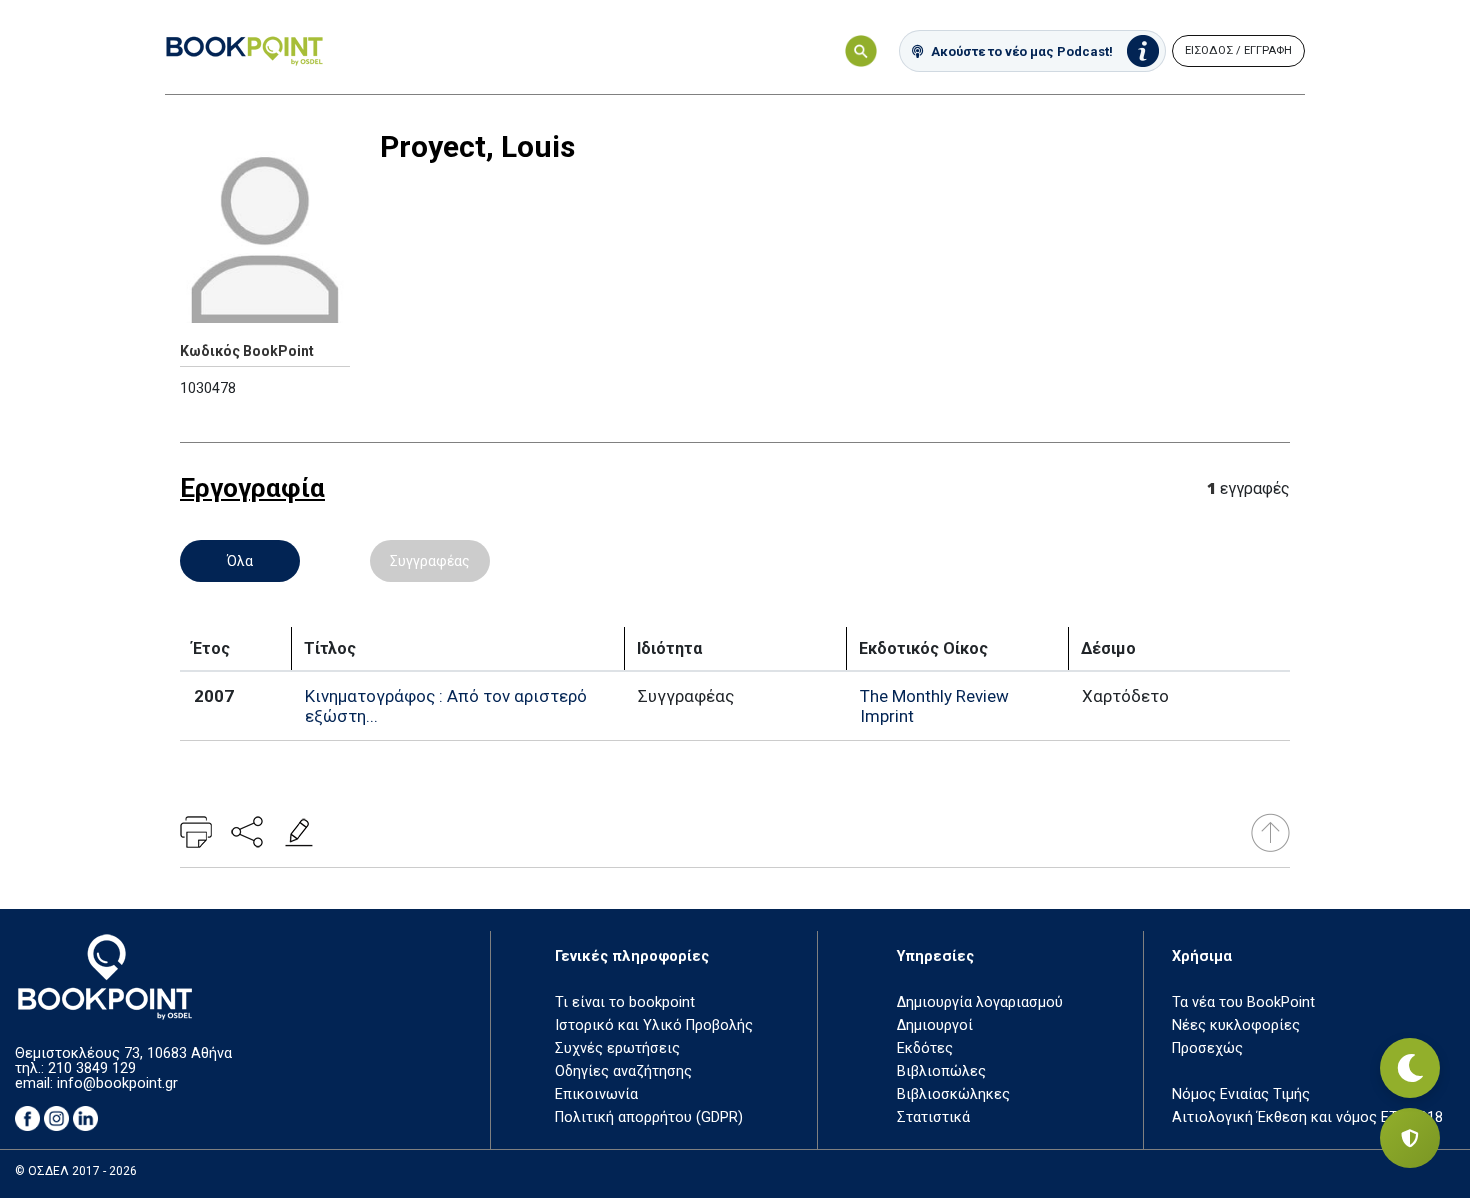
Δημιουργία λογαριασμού (980, 1002)
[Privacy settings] (1410, 1138)
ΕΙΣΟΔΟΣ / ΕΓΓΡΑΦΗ (1238, 50)
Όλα (240, 561)
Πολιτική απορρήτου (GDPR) (649, 1117)
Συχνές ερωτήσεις (617, 1048)
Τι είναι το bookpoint (625, 1002)
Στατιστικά (933, 1117)
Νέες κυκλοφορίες (1236, 1025)
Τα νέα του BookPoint (1243, 1002)
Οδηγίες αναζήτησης (623, 1071)
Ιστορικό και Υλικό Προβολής (654, 1025)
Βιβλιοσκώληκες (953, 1094)
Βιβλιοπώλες (941, 1071)
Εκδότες (925, 1048)
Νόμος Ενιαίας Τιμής (1241, 1094)
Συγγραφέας (430, 561)
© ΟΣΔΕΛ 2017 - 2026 (76, 1171)
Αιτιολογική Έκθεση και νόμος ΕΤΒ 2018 (1307, 1117)
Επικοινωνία (596, 1094)
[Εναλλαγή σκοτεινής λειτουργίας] (1410, 1068)
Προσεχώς (1207, 1048)
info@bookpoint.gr (117, 1083)
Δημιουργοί (935, 1025)
